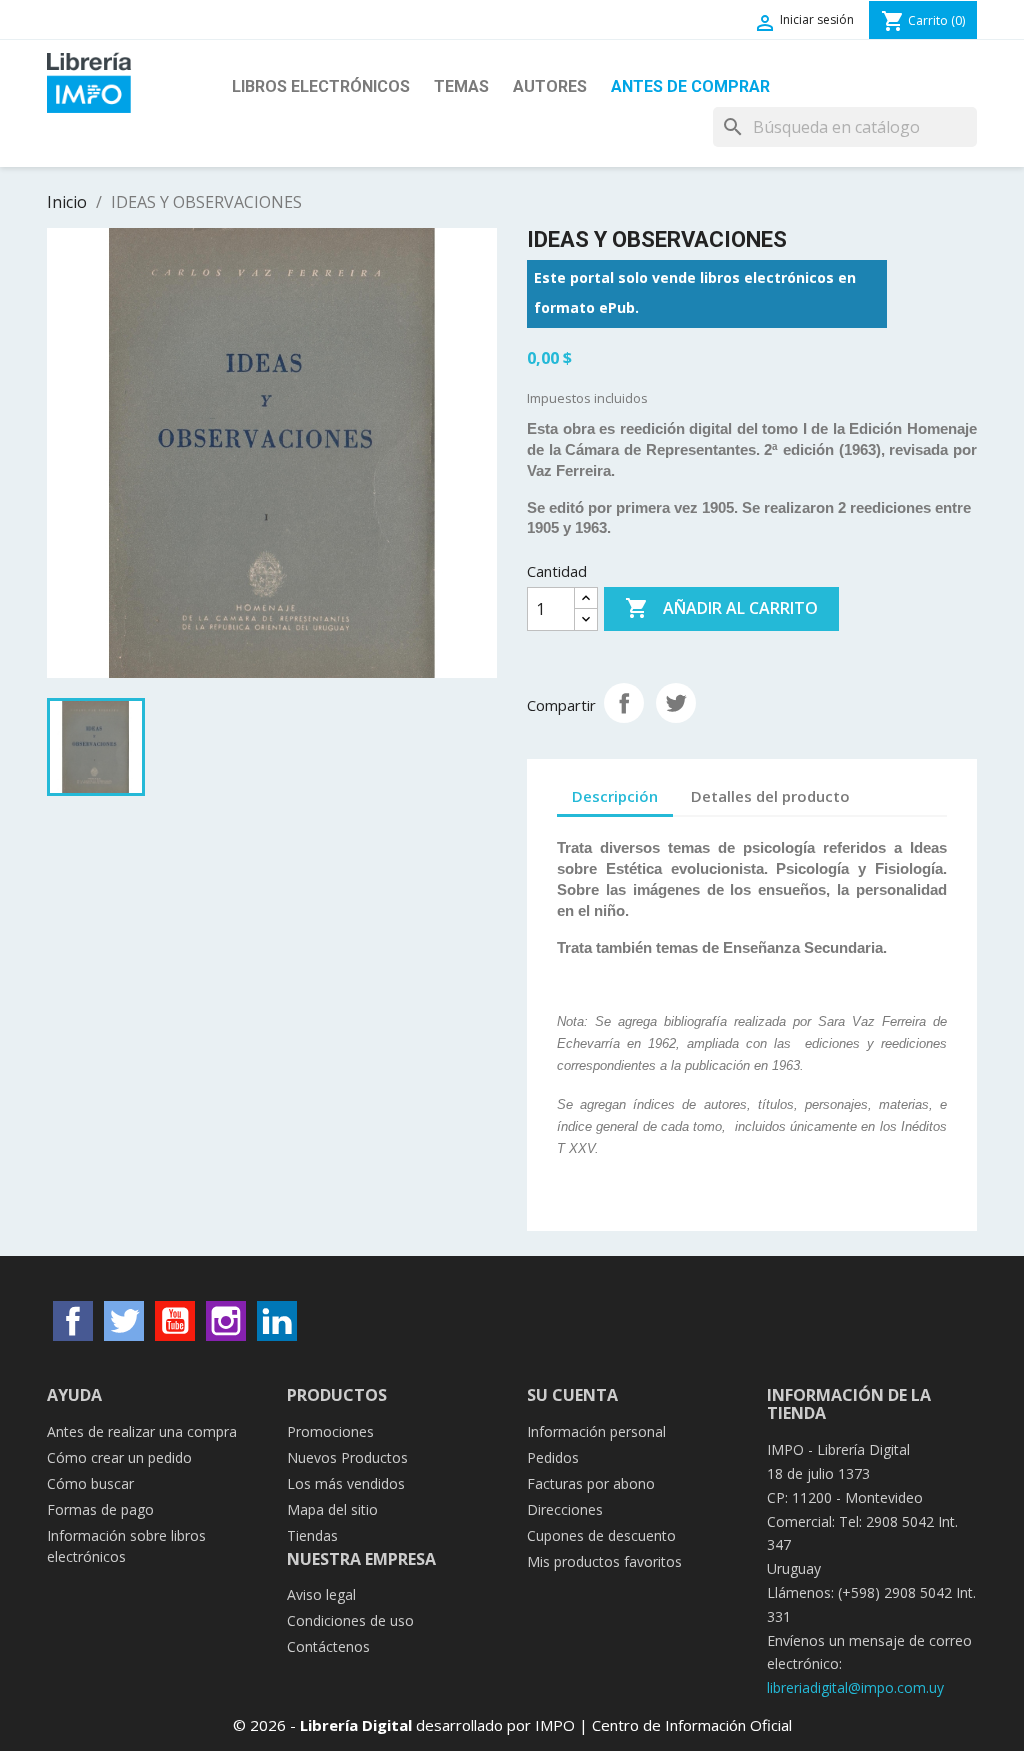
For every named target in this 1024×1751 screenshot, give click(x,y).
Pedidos (553, 1457)
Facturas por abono (591, 1483)
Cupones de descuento (601, 1535)
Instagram (226, 1321)
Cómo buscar (90, 1483)
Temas (461, 86)
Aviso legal (321, 1594)
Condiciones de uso (350, 1620)
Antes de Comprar (690, 86)
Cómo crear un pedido (119, 1457)
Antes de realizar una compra (142, 1431)
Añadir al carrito (721, 608)
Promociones (330, 1431)
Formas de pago (100, 1509)
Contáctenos (328, 1646)
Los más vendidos (346, 1483)
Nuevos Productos (347, 1457)
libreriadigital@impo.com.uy (855, 1687)
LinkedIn (277, 1321)
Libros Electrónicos (321, 86)
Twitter (124, 1321)
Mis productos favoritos (604, 1561)
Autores (550, 86)
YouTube (175, 1321)
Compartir (624, 703)
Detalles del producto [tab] (770, 796)
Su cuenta (572, 1395)
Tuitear (676, 703)
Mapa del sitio (332, 1509)
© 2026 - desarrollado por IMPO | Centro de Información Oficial (512, 1725)
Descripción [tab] (615, 796)
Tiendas (312, 1535)
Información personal (596, 1431)
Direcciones (565, 1509)
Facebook (73, 1321)
